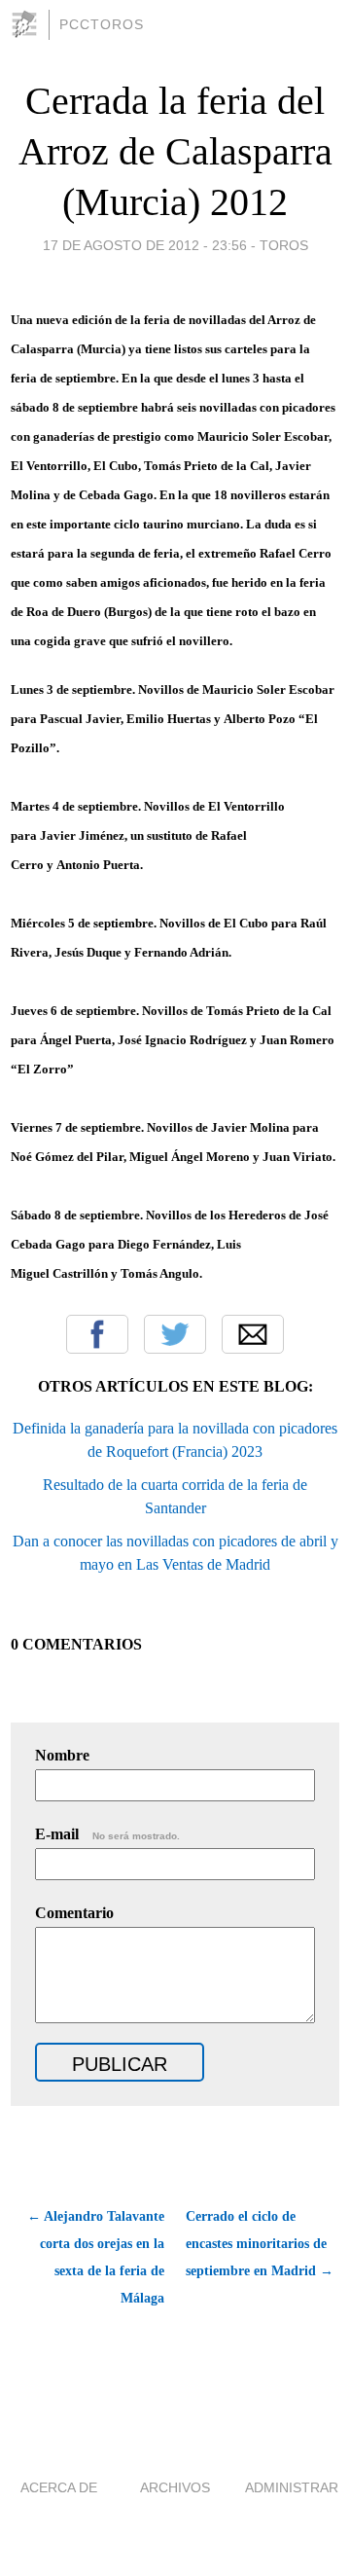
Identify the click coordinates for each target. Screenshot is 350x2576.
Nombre (62, 1755)
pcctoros (102, 24)
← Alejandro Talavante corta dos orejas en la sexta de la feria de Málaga (96, 2257)
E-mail (107, 1834)
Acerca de (59, 2487)
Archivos (175, 2487)
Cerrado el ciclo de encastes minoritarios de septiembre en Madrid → (260, 2244)
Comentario (74, 1913)
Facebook (97, 1334)
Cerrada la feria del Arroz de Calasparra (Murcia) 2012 (175, 151)
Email (253, 1334)
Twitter (175, 1334)
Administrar (292, 2487)
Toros (284, 245)
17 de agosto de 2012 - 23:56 (145, 245)
